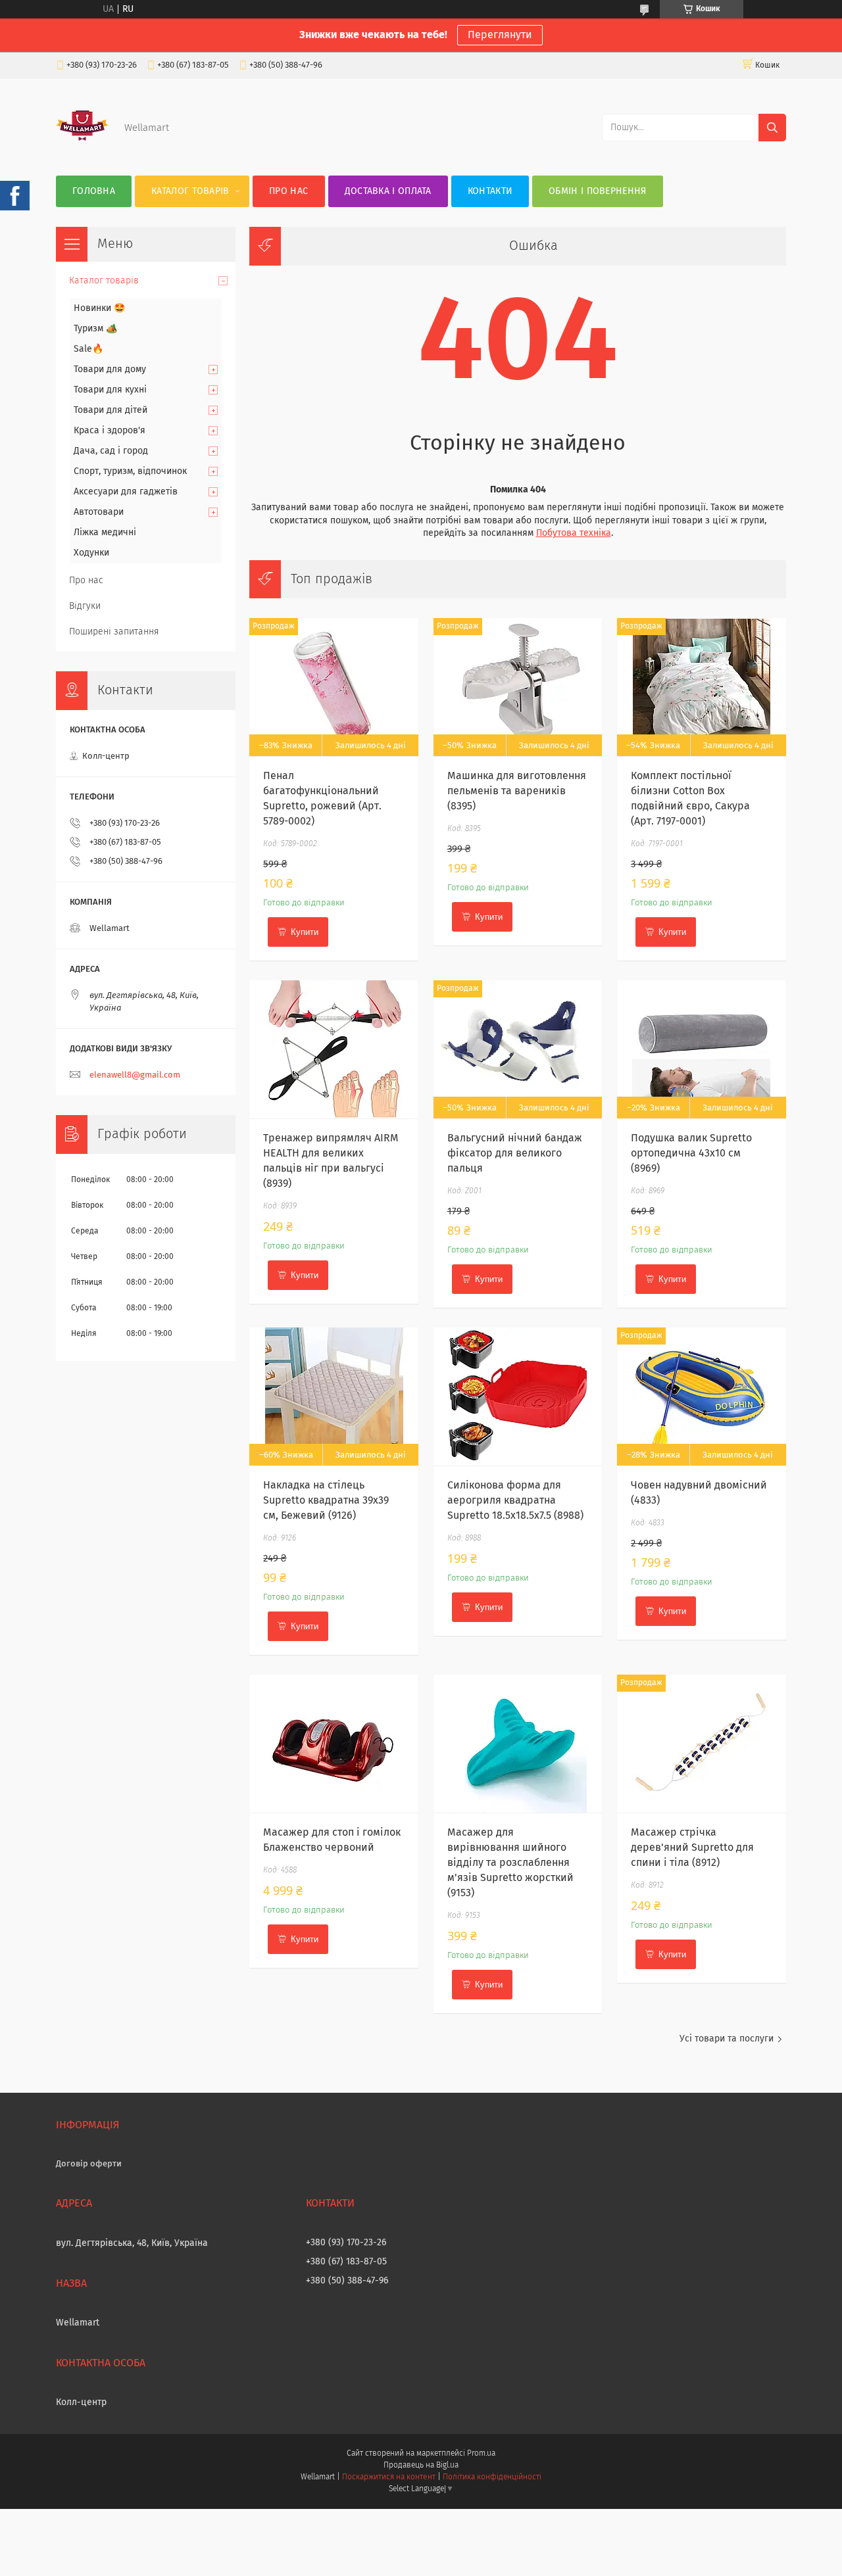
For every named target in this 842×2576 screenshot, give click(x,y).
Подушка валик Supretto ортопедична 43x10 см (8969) (691, 1153)
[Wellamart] (82, 149)
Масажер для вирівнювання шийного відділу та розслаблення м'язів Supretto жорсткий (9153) (510, 1863)
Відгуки (85, 606)
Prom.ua (481, 2454)
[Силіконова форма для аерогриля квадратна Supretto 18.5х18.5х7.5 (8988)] (518, 1396)
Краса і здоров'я (110, 431)
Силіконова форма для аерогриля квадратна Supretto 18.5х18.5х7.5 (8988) (515, 1500)
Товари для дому (110, 370)
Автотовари (99, 512)
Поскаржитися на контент (388, 2477)
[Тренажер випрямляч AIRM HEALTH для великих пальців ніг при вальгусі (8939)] (334, 1049)
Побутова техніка (574, 533)
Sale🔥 (88, 349)
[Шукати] (772, 128)
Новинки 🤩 (99, 308)
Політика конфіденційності (492, 2477)
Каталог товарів (190, 191)
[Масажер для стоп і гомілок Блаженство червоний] (334, 1744)
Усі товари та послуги (727, 2039)
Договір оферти (89, 2164)
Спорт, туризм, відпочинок (130, 471)
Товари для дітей (111, 410)
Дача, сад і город (111, 451)
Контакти (490, 191)
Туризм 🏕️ (95, 329)
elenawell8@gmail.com (135, 1075)
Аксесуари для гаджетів (126, 492)
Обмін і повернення (597, 191)
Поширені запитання (114, 632)
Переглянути (500, 35)
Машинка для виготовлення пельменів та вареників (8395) (517, 791)
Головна (94, 191)
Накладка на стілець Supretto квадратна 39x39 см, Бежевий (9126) (326, 1500)
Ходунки (91, 553)
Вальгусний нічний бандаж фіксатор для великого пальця (515, 1153)
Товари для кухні (110, 390)
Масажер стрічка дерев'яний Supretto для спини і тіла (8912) (692, 1848)
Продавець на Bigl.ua (421, 2466)
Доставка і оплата (388, 191)
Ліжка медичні (105, 533)
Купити (305, 932)
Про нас (288, 191)
